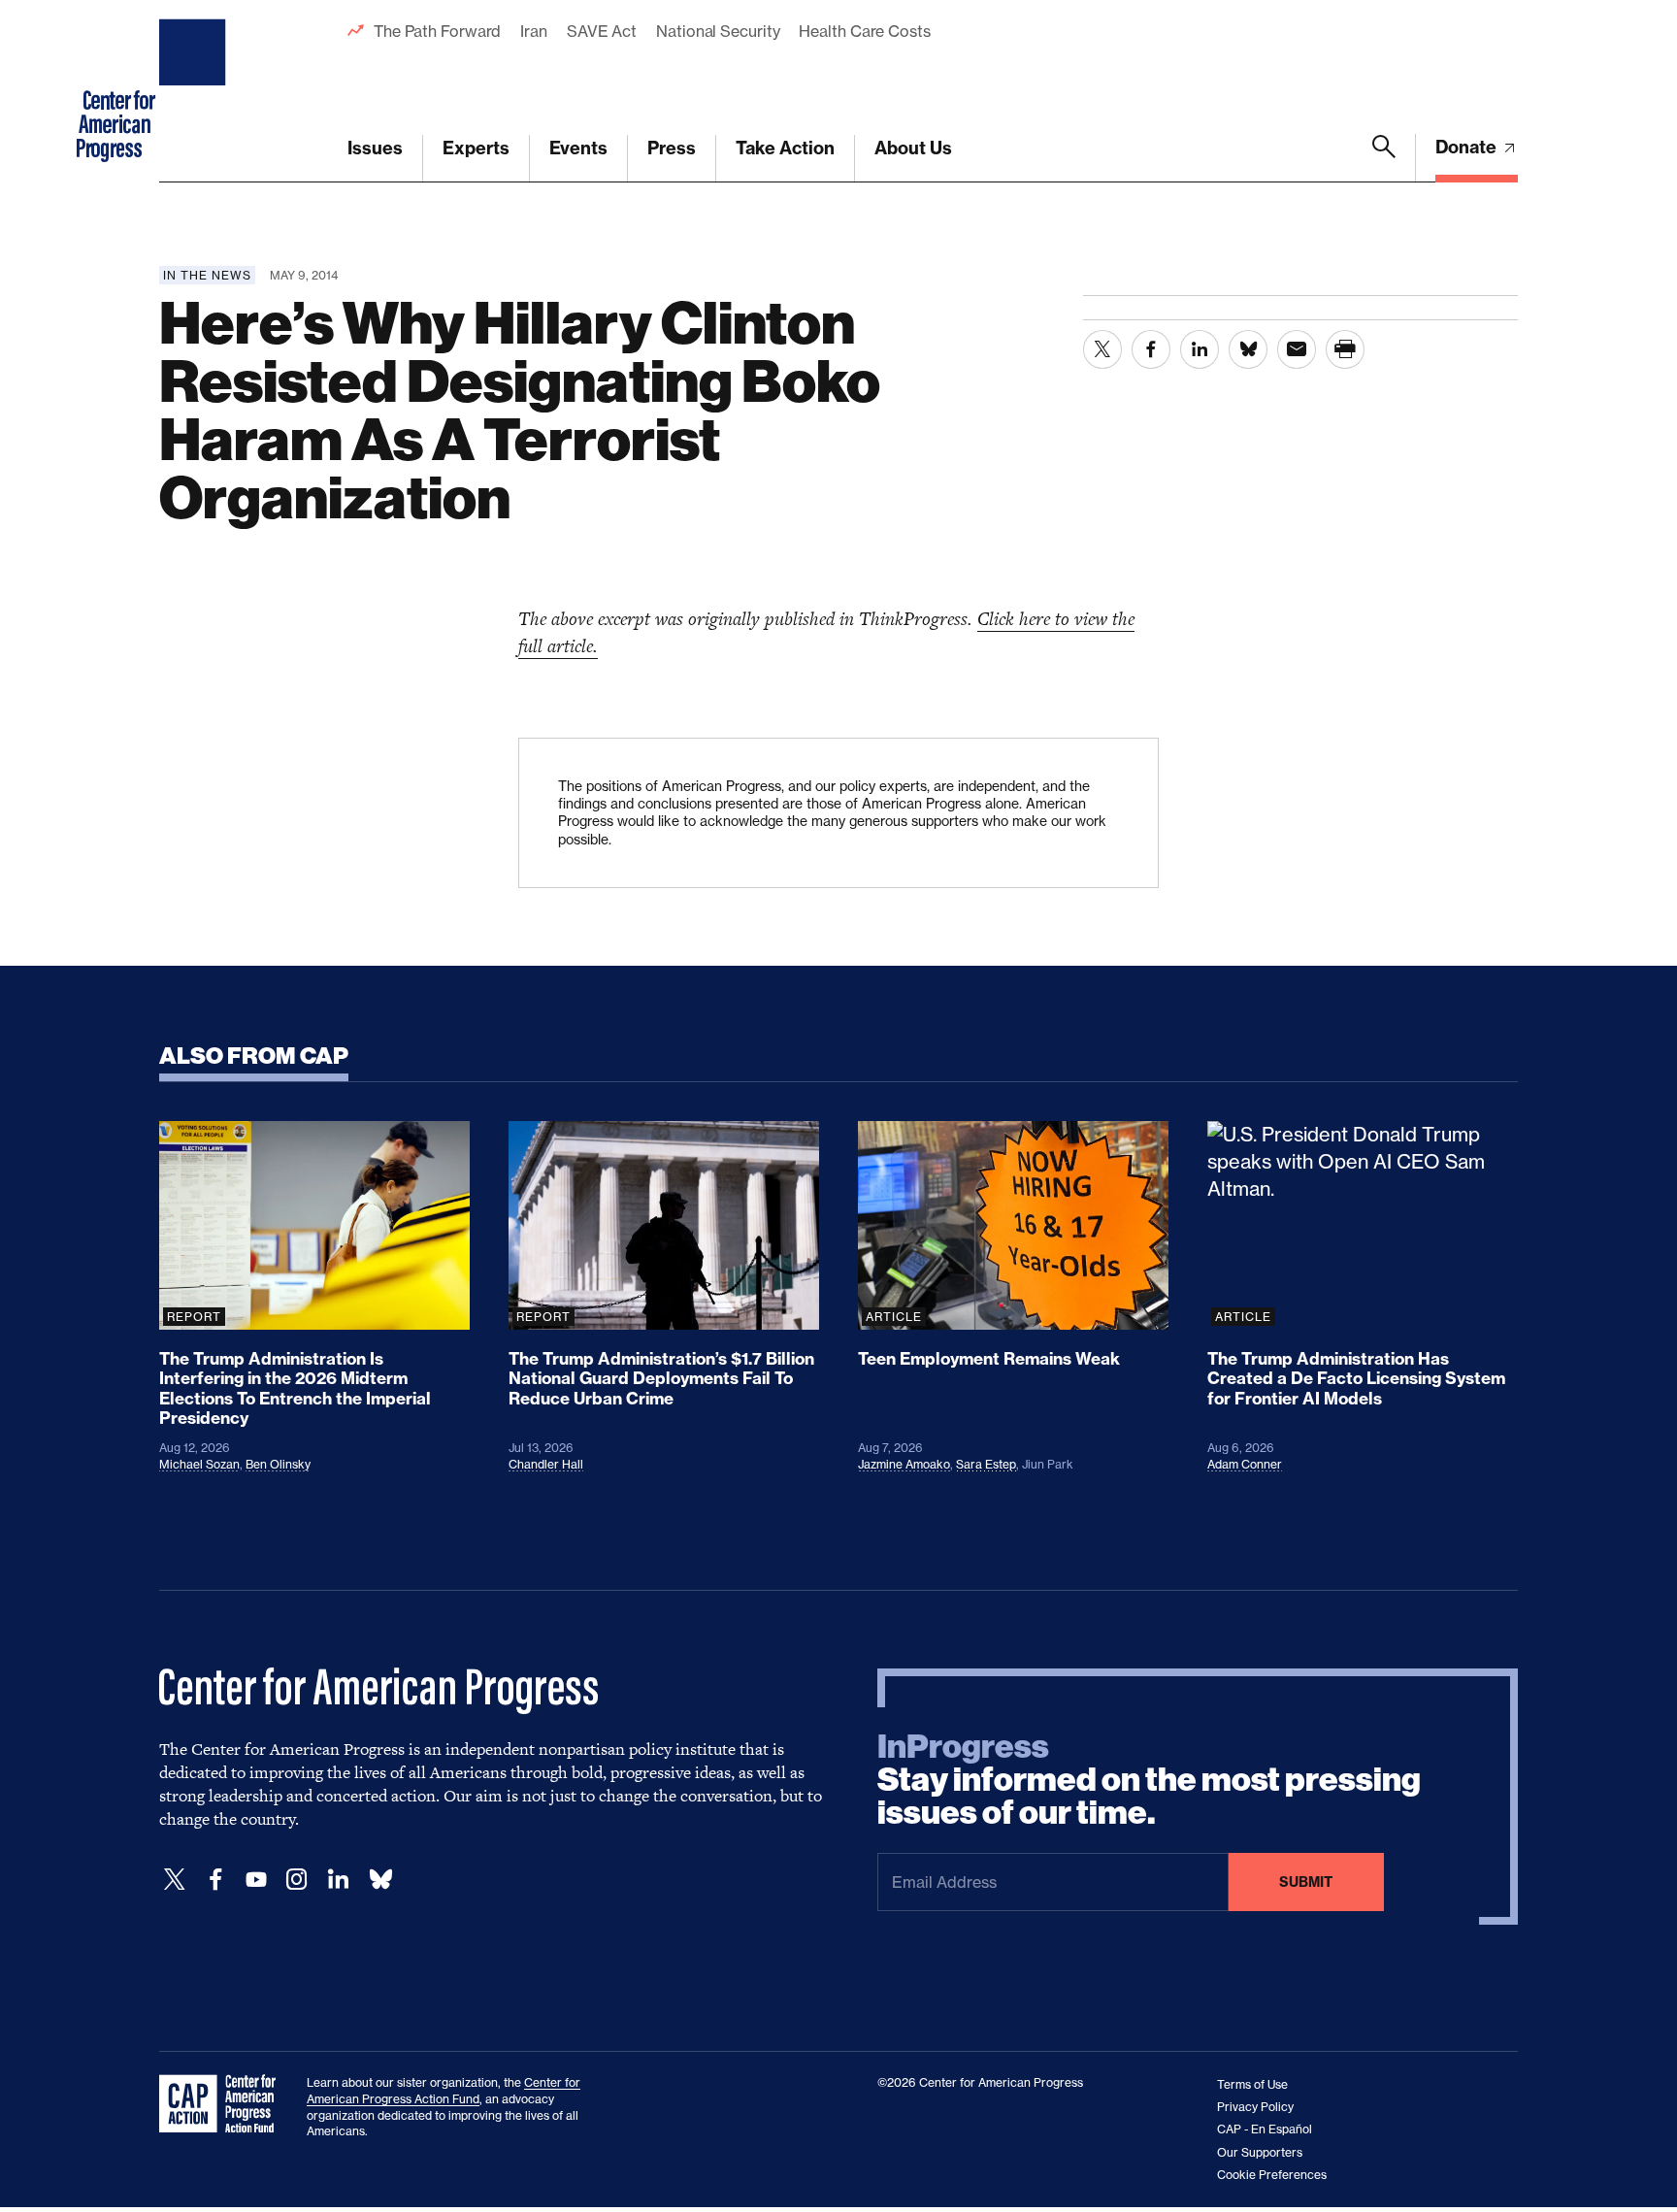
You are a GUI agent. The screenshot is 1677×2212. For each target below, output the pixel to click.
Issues (375, 148)
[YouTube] (256, 1880)
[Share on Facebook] (1151, 349)
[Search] (1384, 158)
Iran (534, 31)
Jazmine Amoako (904, 1464)
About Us (913, 148)
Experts (476, 148)
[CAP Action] (223, 2104)
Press (672, 148)
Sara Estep (986, 1464)
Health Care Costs (864, 31)
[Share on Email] (1297, 349)
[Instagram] (297, 1880)
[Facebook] (215, 1880)
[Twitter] (175, 1880)
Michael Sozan (199, 1464)
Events (578, 148)
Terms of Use (1252, 2084)
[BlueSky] (380, 1880)
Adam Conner (1245, 1464)
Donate (1468, 147)
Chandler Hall (546, 1464)
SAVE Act (602, 31)
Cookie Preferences (1272, 2175)
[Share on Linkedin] (1200, 349)
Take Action (785, 148)
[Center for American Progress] (195, 91)
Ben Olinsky (278, 1464)
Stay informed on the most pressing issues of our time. (1149, 1780)
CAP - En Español (1265, 2129)
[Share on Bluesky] (1248, 349)
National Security (718, 31)
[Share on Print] (1345, 349)
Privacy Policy (1255, 2107)
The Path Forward (437, 31)
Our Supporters (1260, 2152)
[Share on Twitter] (1102, 349)
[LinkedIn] (338, 1880)
